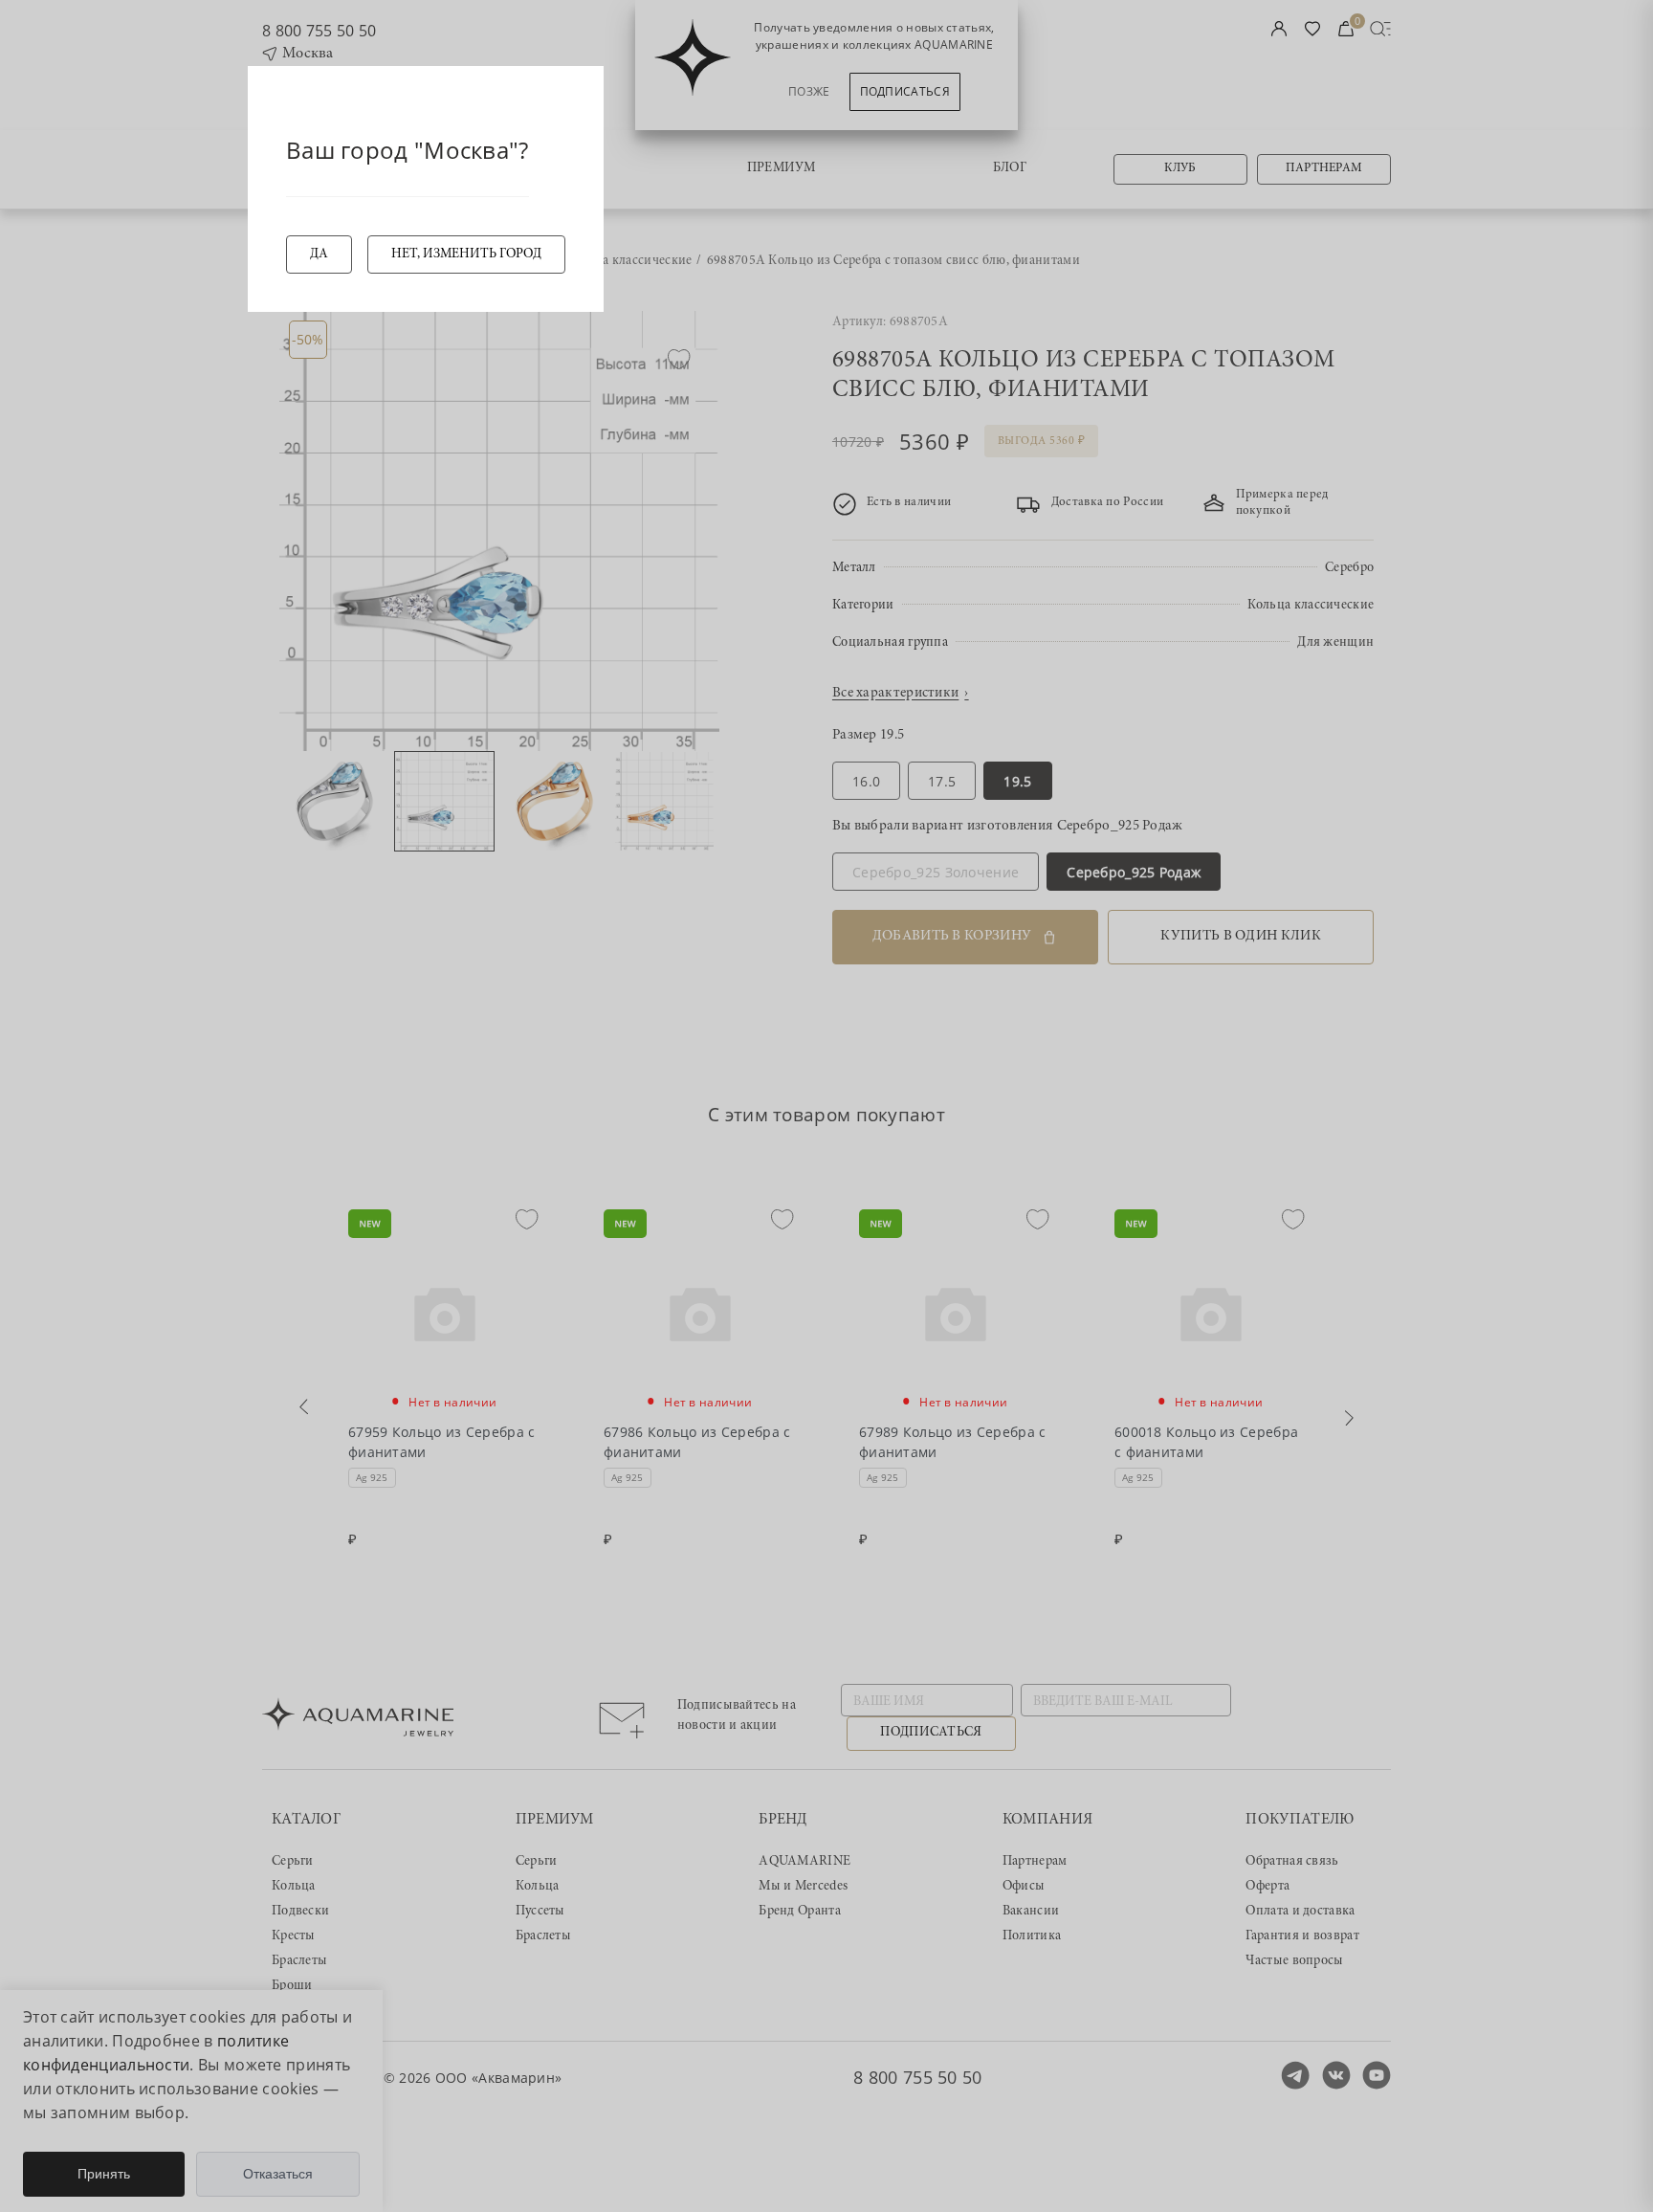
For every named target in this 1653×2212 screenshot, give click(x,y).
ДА (319, 254)
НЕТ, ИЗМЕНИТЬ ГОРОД (466, 254)
